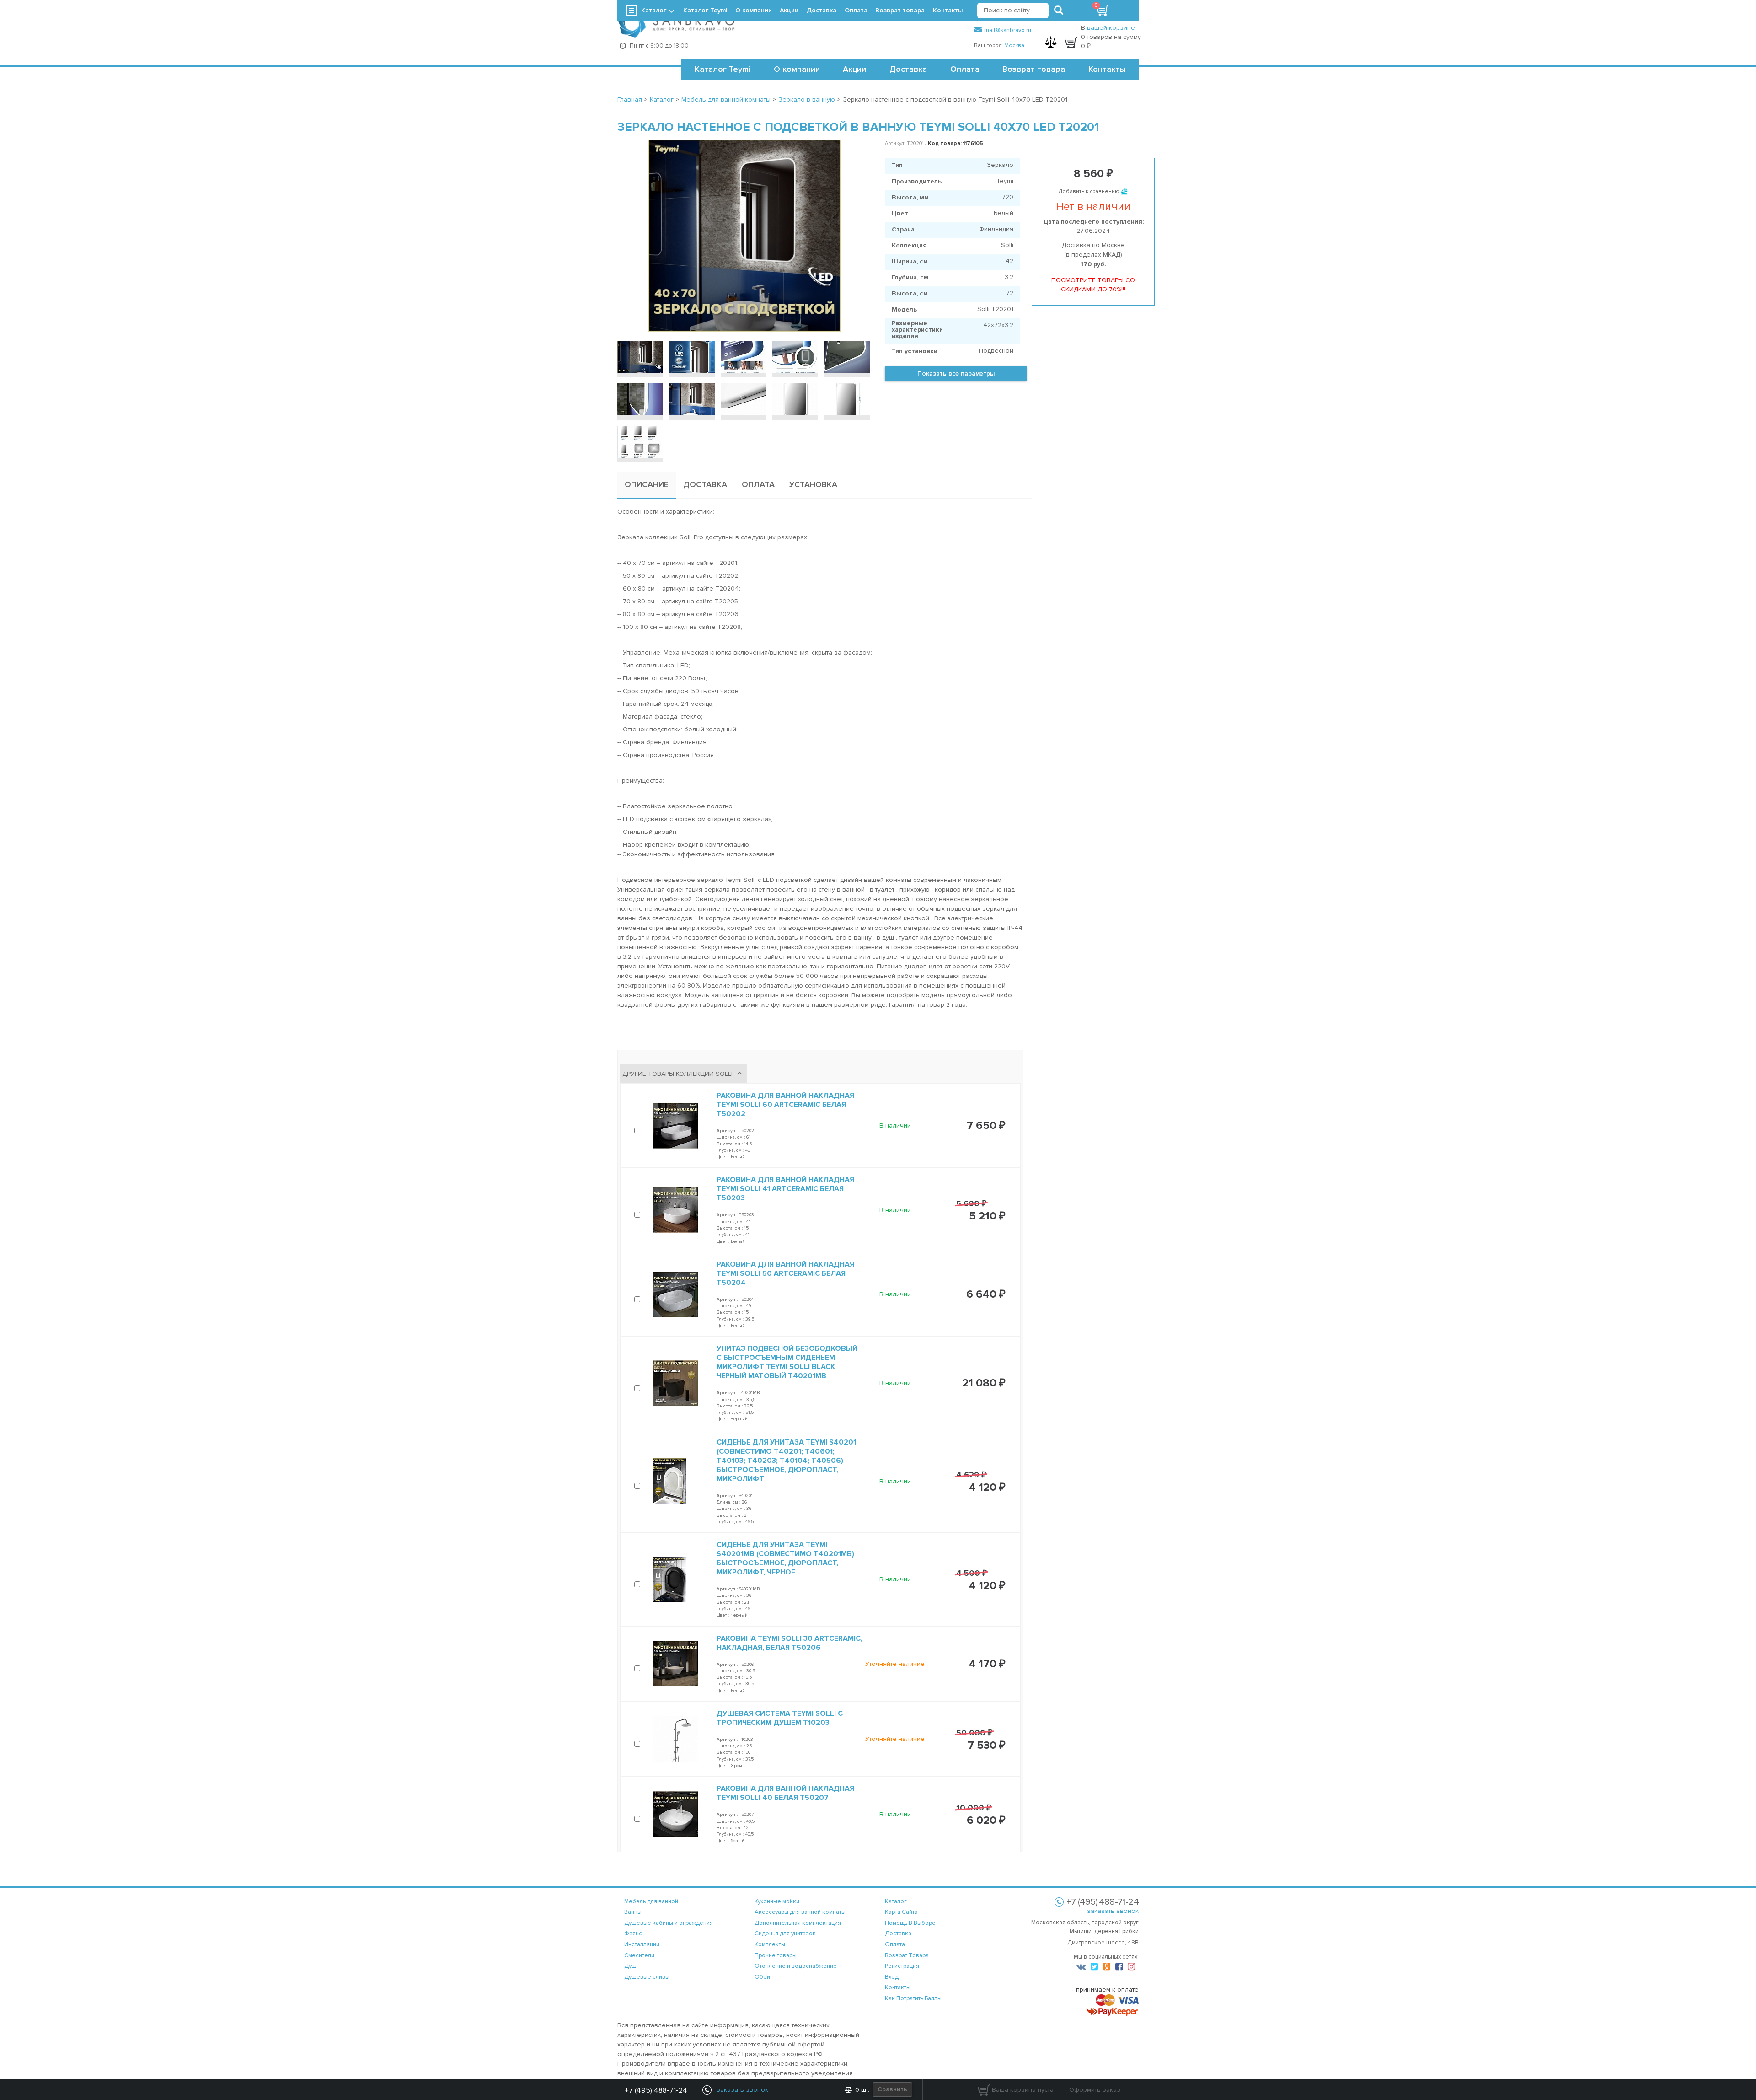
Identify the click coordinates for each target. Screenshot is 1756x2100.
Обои (762, 1977)
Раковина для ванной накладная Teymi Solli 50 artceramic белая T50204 (785, 1273)
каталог (896, 1901)
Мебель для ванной (651, 1901)
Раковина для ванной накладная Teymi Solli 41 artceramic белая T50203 (785, 1189)
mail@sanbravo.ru (1008, 30)
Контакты (1107, 69)
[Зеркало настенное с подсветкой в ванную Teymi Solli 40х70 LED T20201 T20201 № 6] (640, 399)
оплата (895, 1944)
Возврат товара (1034, 69)
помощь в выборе (910, 1923)
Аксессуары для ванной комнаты (800, 1912)
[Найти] (1059, 11)
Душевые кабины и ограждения (669, 1923)
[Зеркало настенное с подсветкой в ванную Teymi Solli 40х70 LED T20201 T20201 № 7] (692, 399)
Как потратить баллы (913, 1998)
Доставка (908, 69)
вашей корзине (1111, 28)
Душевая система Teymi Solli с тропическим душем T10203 (780, 1718)
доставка (898, 1934)
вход (892, 1977)
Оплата (965, 69)
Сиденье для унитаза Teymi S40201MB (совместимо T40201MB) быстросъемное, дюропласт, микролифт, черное (785, 1558)
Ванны (633, 1912)
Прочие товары (776, 1955)
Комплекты (770, 1944)
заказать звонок (1113, 1911)
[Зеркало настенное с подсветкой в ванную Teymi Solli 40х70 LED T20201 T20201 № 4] (795, 357)
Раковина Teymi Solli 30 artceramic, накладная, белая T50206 (790, 1643)
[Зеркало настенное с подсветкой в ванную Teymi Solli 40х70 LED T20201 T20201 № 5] (847, 357)
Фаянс (633, 1934)
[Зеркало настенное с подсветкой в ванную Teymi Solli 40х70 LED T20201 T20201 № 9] (795, 399)
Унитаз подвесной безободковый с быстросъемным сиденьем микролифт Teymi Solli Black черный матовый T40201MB (787, 1362)
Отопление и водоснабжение (796, 1966)
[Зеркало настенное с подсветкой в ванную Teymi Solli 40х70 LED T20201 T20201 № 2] (692, 357)
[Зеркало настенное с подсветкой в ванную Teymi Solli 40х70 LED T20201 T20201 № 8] (744, 399)
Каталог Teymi (723, 69)
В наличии (895, 1125)
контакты (898, 1987)
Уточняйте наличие (895, 1664)
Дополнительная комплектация (798, 1923)
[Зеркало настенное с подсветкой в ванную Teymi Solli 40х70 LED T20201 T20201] (744, 236)
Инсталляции (642, 1944)
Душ (630, 1966)
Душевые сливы (647, 1977)
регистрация (902, 1966)
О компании (797, 69)
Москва (1014, 46)
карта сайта (901, 1912)
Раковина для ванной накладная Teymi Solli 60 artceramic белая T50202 (785, 1105)
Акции (854, 69)
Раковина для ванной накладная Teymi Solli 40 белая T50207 (785, 1793)
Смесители (639, 1955)
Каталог (654, 10)
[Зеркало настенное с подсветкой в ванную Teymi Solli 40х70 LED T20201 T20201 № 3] (744, 357)
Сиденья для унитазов (785, 1934)
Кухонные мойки (777, 1901)
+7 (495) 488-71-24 (656, 2090)
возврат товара (907, 1955)
